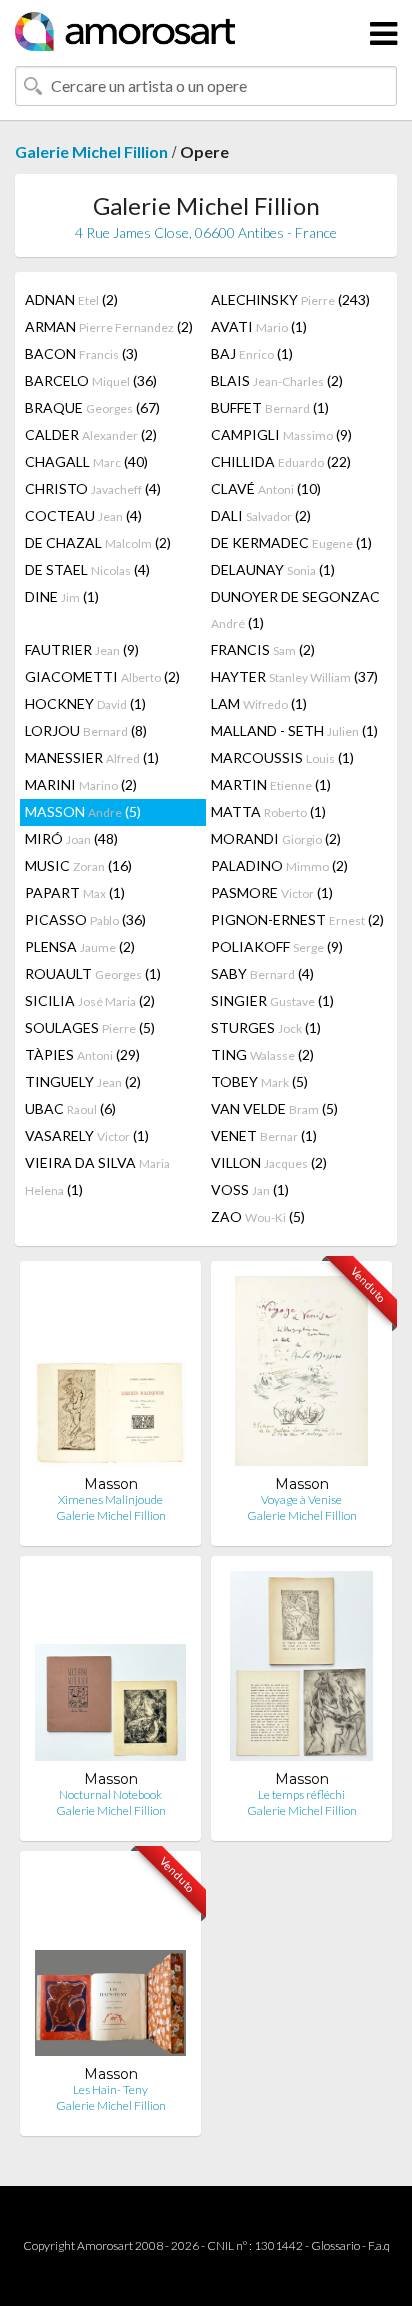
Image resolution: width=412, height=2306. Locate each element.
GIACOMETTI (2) (102, 676)
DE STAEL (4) (87, 569)
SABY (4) (262, 973)
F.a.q (379, 2245)
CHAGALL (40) (86, 461)
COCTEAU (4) (83, 515)
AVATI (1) (259, 326)
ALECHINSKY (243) (290, 299)
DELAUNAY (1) (273, 569)
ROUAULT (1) (93, 973)
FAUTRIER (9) (82, 649)
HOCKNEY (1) (85, 703)
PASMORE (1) (272, 892)
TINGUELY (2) (83, 1081)
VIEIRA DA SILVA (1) (97, 1176)
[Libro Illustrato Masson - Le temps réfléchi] (302, 1670)
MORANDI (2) (276, 838)
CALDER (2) (91, 434)
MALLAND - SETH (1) (294, 730)
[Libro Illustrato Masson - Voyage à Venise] (301, 1375)
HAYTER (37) (294, 676)
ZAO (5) (258, 1216)
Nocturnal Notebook (110, 1794)
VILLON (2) (269, 1162)
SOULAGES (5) (90, 1027)
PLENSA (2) (80, 946)
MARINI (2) (81, 784)
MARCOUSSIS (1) (282, 757)
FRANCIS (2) (263, 649)
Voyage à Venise (301, 1499)
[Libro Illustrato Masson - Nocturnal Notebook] (110, 1670)
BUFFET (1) (270, 407)
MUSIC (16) (78, 865)
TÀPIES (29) (82, 1054)
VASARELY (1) (87, 1135)
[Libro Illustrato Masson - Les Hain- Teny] (110, 1965)
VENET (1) (264, 1135)
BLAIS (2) (277, 380)
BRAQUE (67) (92, 407)
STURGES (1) (266, 1027)
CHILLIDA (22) (281, 461)
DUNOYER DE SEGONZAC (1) (295, 609)
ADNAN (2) (71, 299)
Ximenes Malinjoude (110, 1499)
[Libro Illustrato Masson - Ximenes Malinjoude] (110, 1375)
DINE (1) (62, 596)
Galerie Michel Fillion (91, 151)
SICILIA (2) (90, 1000)
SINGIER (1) (272, 1000)
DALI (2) (261, 515)
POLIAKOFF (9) (277, 946)
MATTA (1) (268, 811)
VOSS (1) (250, 1189)
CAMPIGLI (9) (281, 434)
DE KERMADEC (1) (291, 542)
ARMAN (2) (109, 326)
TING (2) (262, 1054)
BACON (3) (81, 353)
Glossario (335, 2245)
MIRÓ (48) (71, 838)
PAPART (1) (75, 892)
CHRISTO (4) (93, 488)
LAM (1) (259, 703)
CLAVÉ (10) (266, 488)
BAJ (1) (252, 353)
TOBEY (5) (259, 1081)
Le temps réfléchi (301, 1794)
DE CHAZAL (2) (98, 542)
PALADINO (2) (279, 865)
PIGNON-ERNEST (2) (297, 919)
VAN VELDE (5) (274, 1108)
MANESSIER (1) (92, 757)
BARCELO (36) (91, 380)
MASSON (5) (83, 811)
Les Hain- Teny (110, 2089)
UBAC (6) (70, 1108)
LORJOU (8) (86, 730)
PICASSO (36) (85, 919)
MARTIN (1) (271, 784)
